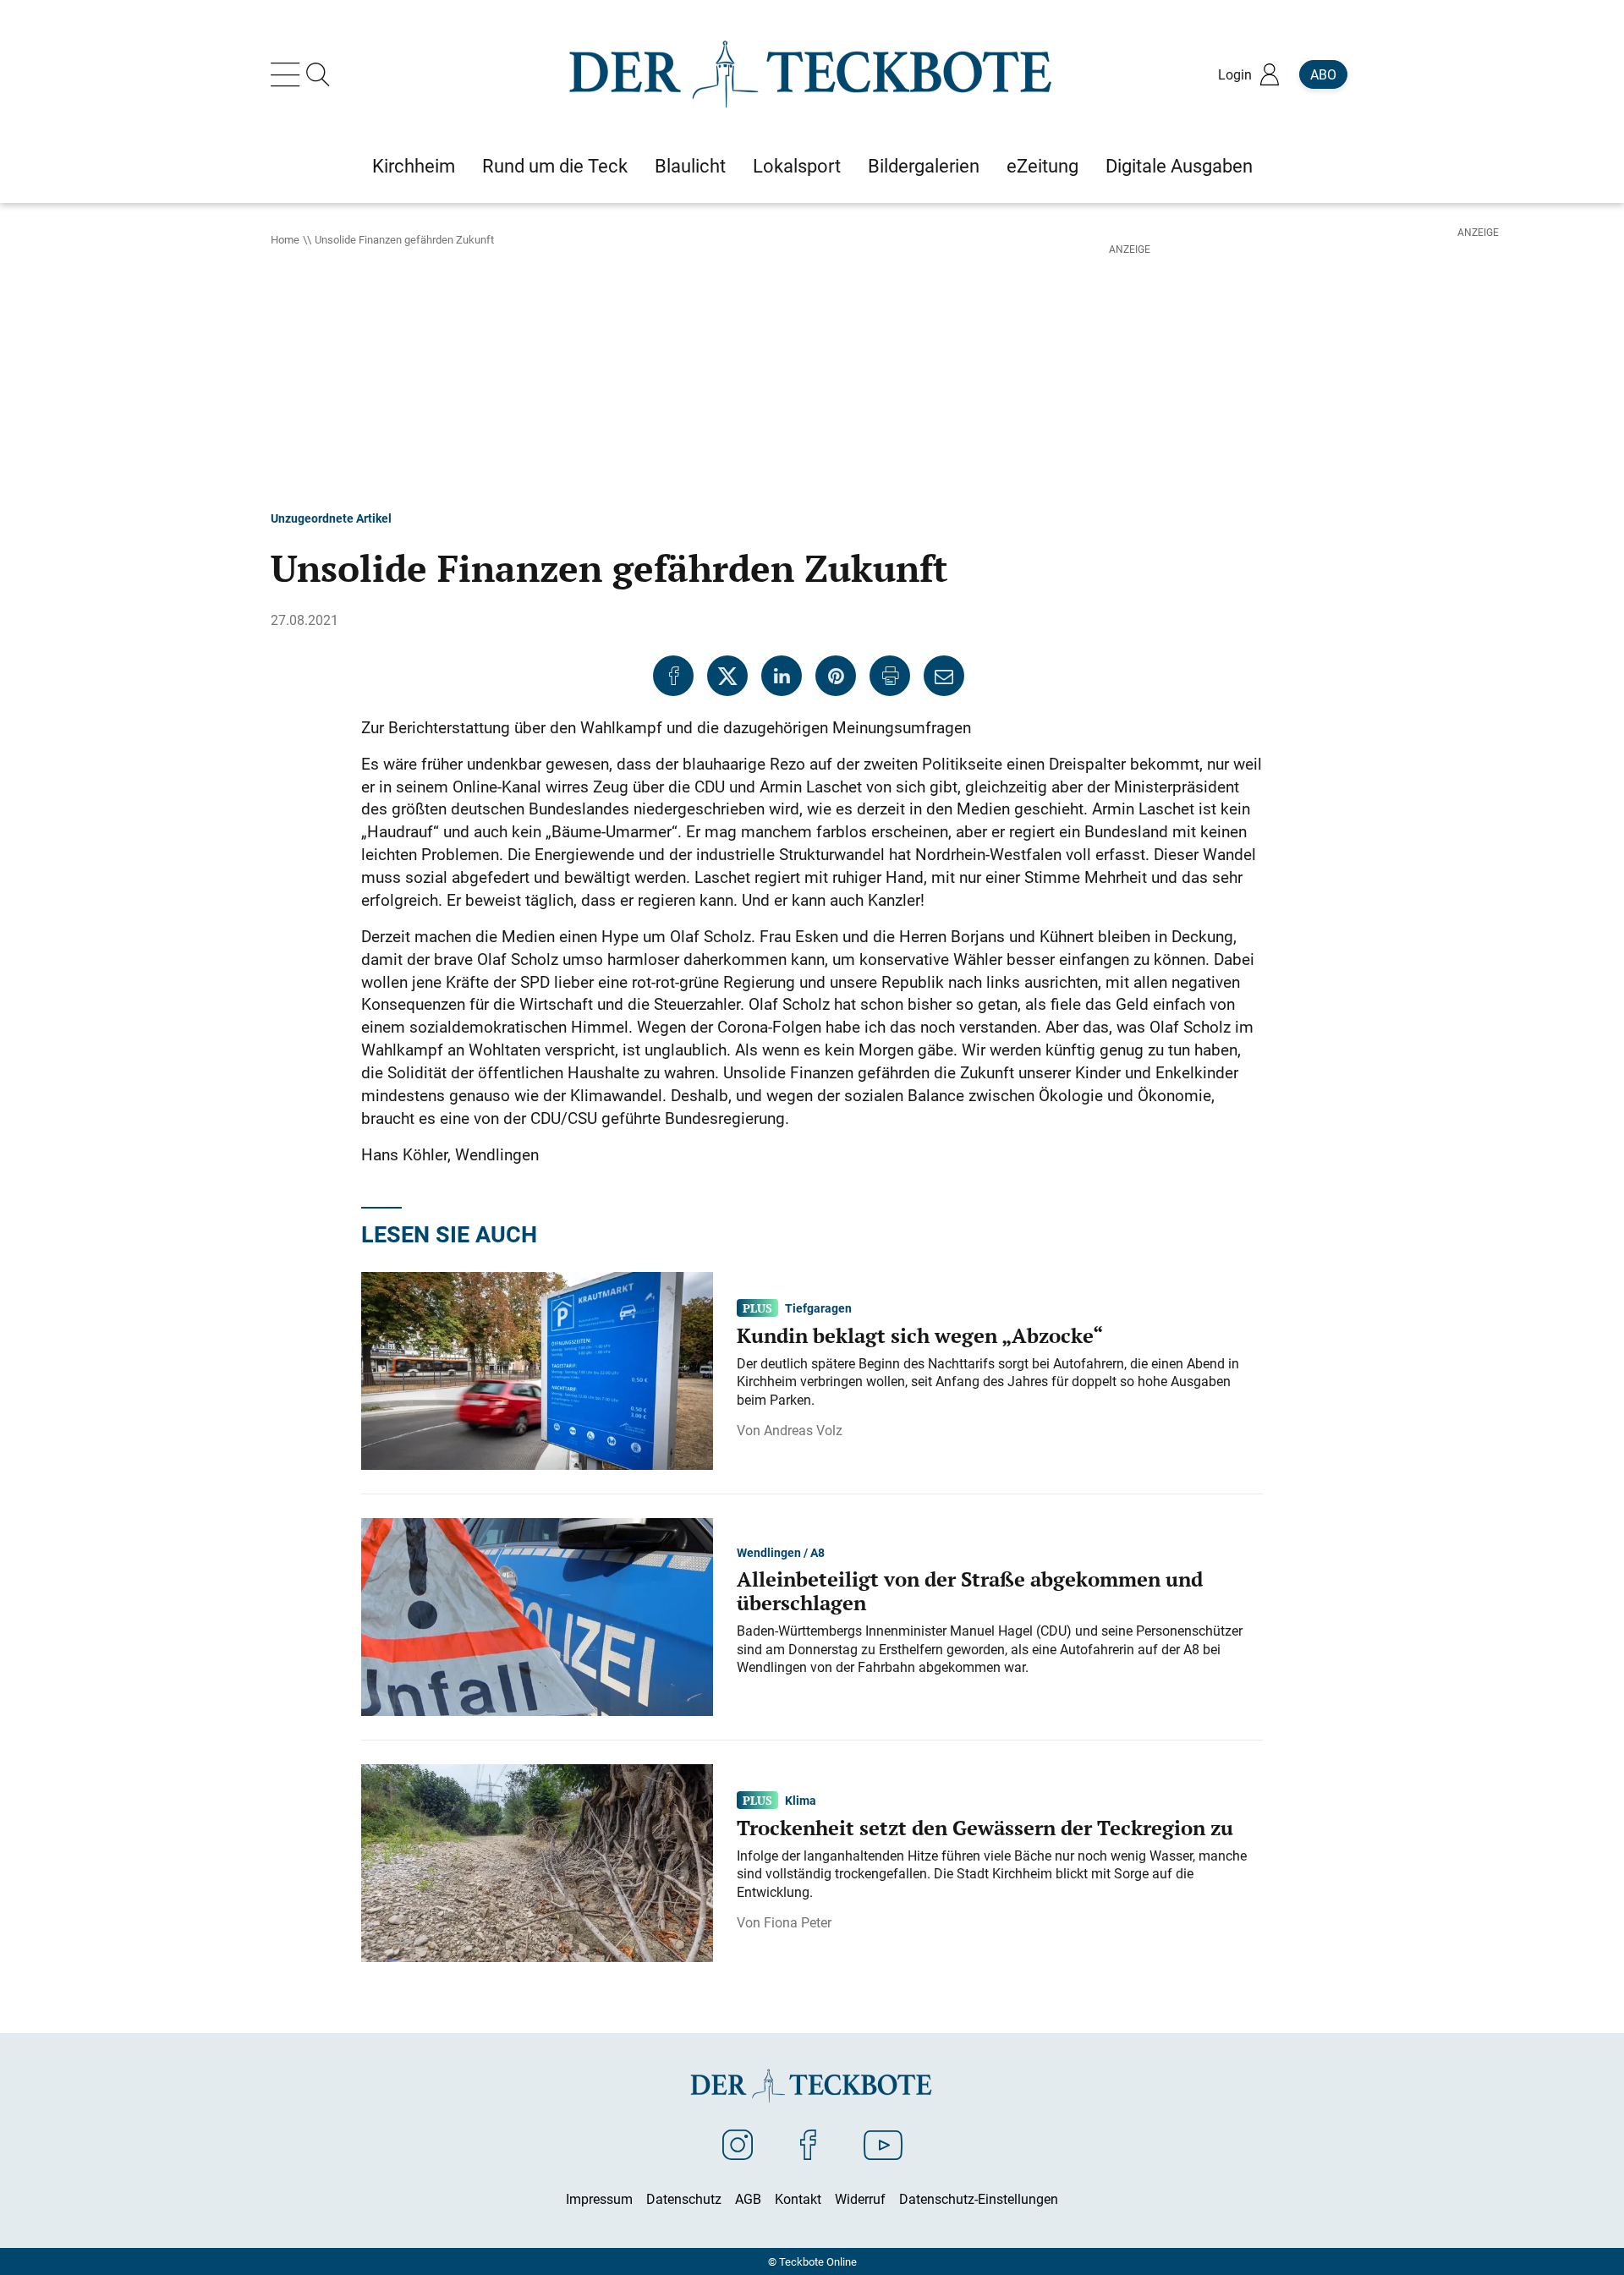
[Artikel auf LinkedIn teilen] (782, 676)
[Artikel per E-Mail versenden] (944, 676)
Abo (1323, 74)
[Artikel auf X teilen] (727, 676)
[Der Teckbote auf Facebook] (808, 2144)
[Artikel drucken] (890, 676)
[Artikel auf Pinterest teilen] (836, 676)
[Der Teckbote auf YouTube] (883, 2144)
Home (285, 239)
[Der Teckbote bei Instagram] (738, 2144)
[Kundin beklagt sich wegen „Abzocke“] (537, 1369)
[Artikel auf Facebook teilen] (673, 676)
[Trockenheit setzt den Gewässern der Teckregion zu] (537, 1861)
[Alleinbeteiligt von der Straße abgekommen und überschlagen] (537, 1615)
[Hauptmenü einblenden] (288, 74)
